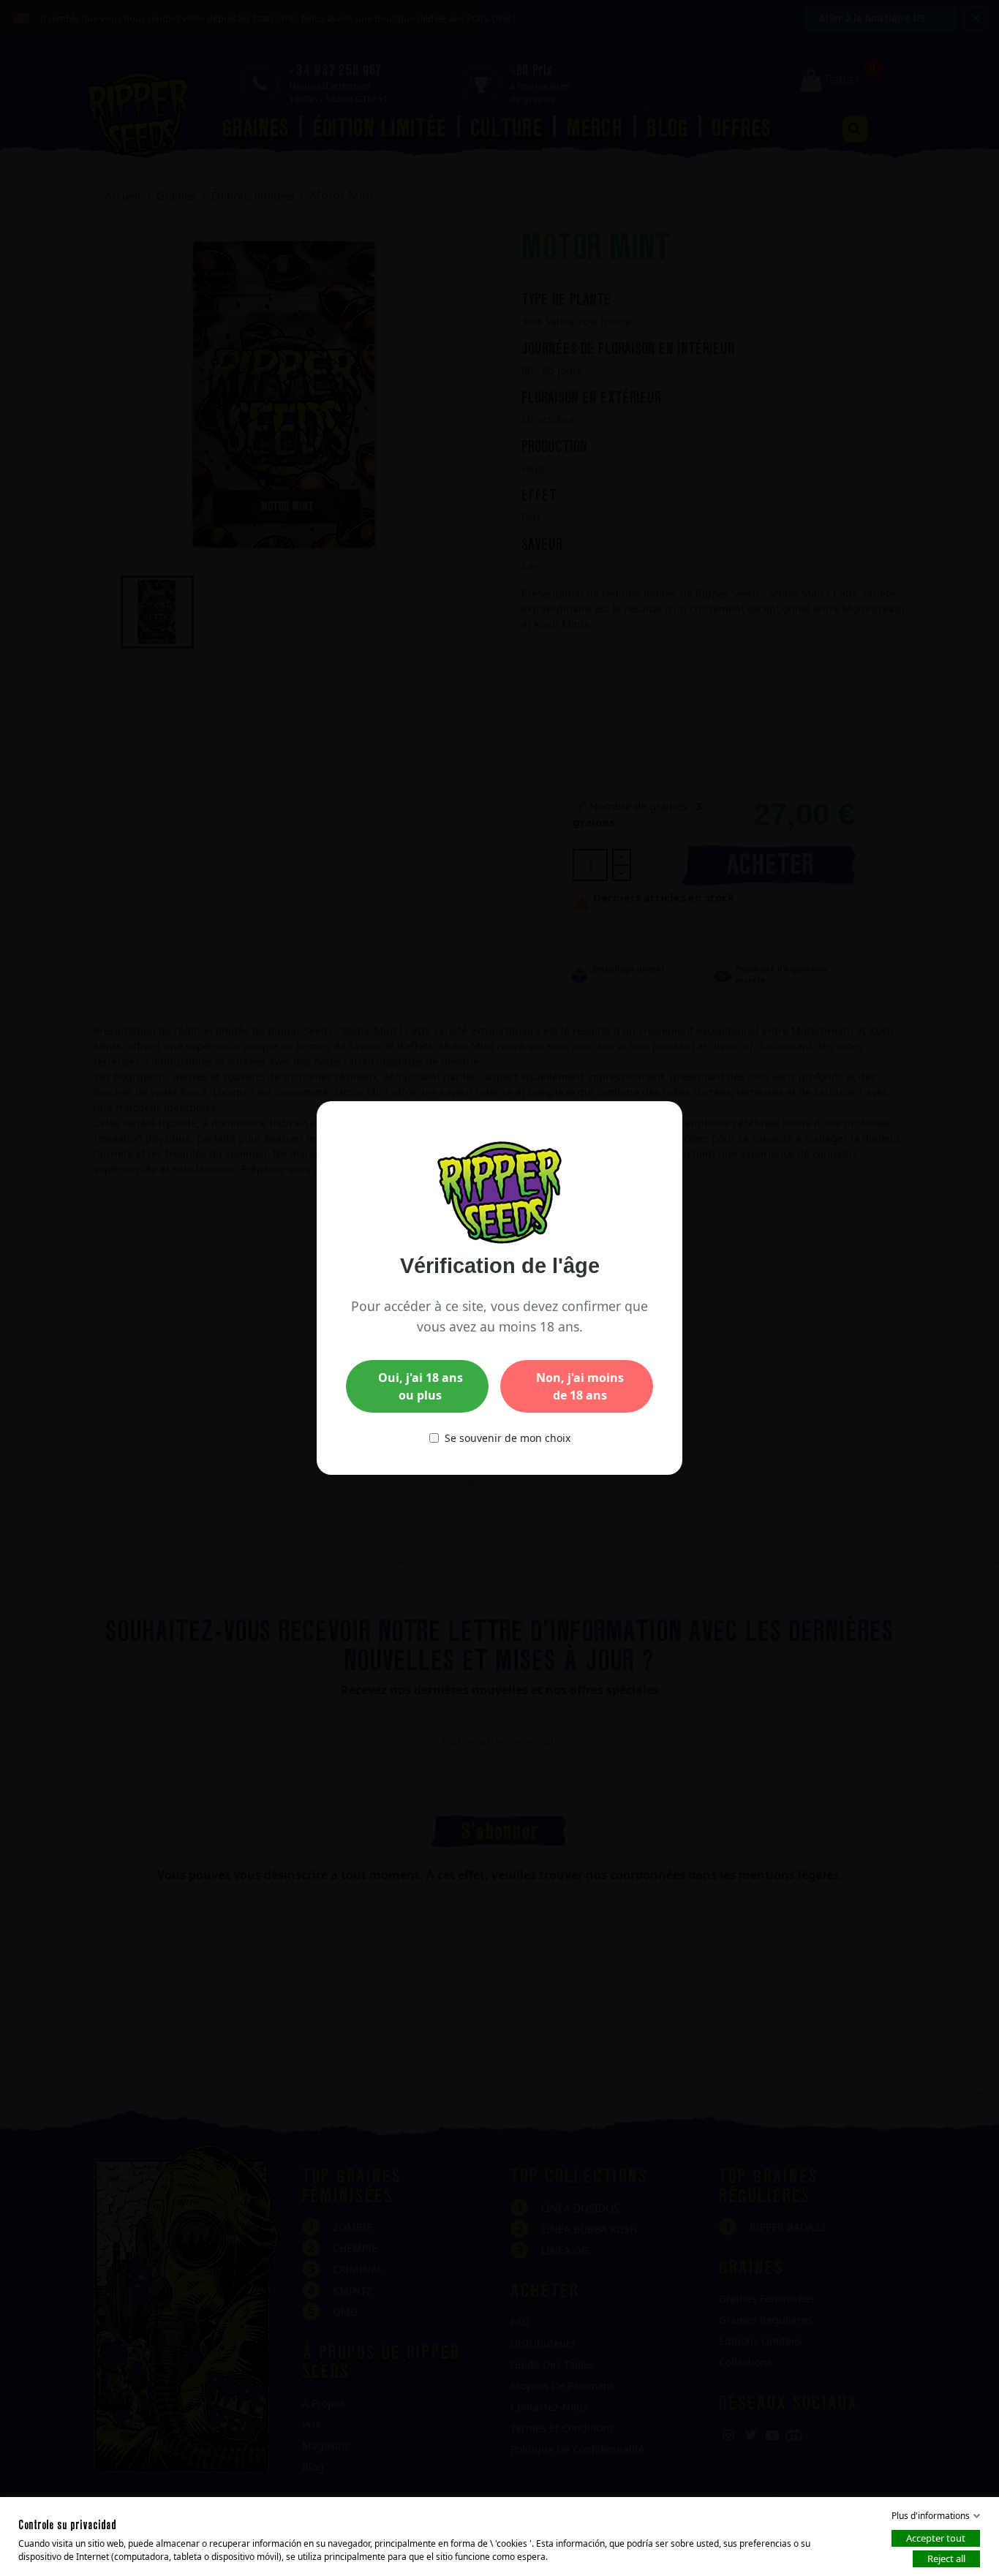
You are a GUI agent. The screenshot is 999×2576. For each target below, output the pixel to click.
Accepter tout (936, 2538)
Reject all (946, 2558)
